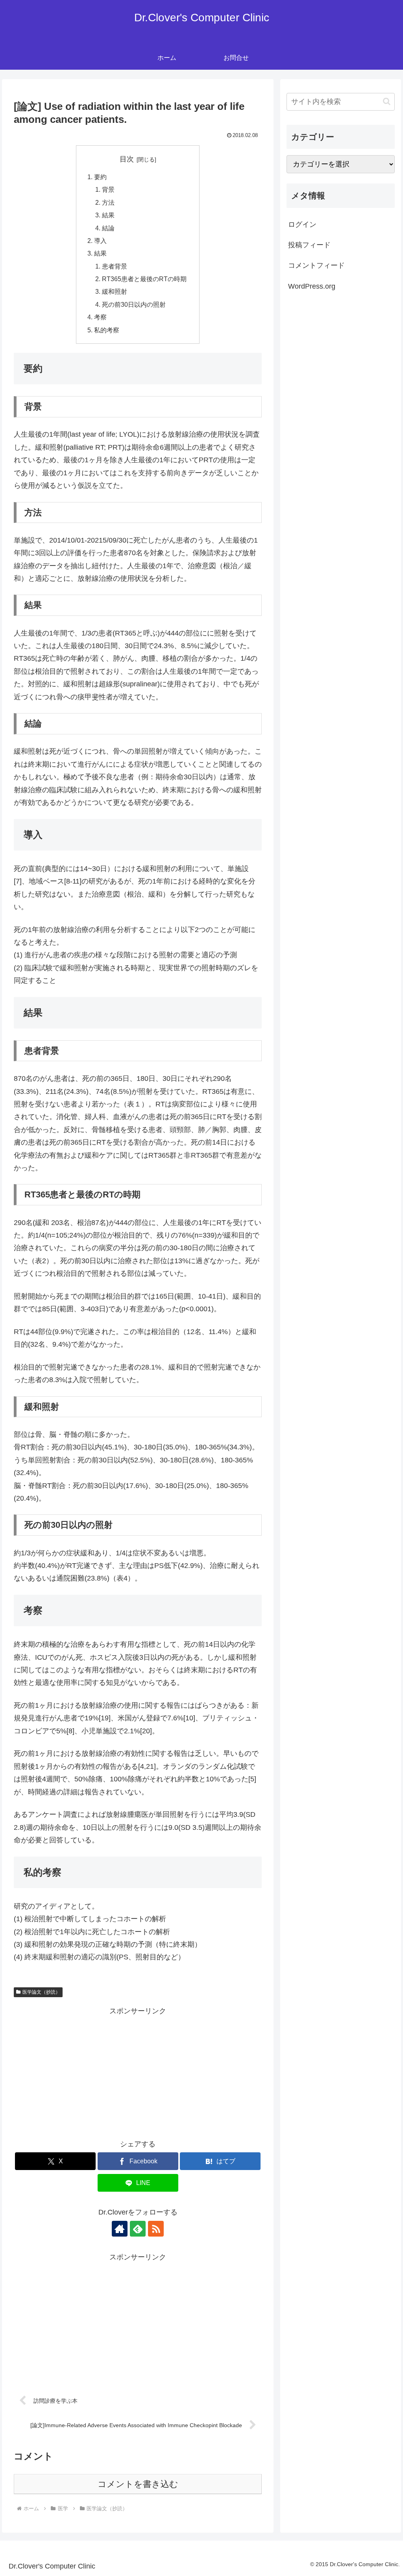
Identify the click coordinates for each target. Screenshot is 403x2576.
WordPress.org (312, 286)
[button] (387, 101)
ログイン (302, 224)
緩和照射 (115, 291)
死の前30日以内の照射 (134, 304)
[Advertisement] (138, 2072)
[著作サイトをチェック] (120, 2229)
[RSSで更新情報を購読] (156, 2229)
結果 (108, 215)
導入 (100, 241)
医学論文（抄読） (41, 1992)
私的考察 (107, 330)
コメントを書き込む (138, 2484)
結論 (108, 228)
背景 (108, 189)
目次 (127, 159)
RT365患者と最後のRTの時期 (144, 279)
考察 (100, 317)
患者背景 (115, 266)
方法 (108, 202)
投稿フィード (309, 245)
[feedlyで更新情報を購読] (138, 2229)
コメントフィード (316, 265)
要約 (100, 177)
